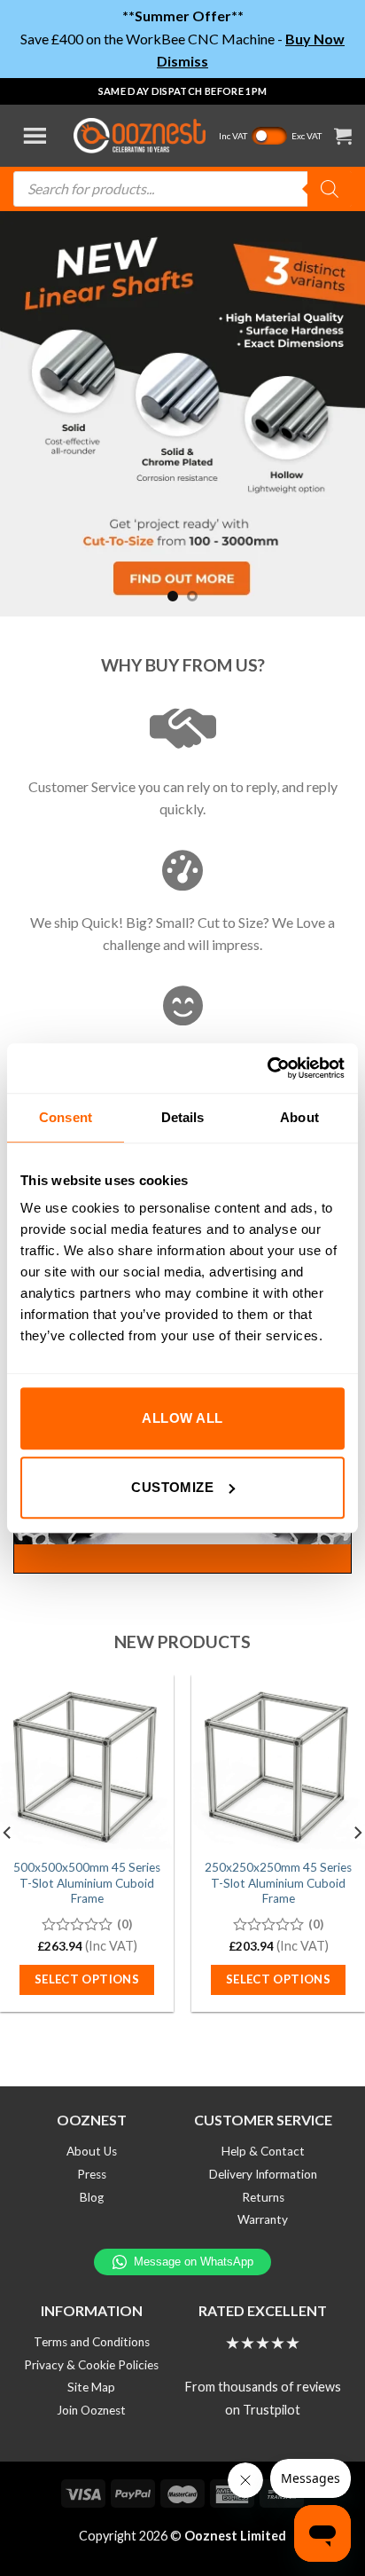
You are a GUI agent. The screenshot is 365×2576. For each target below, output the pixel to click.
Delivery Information (263, 2174)
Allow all (182, 1418)
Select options (87, 1979)
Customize (172, 1487)
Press (92, 2174)
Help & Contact (263, 2151)
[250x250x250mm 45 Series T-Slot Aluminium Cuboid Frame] (278, 1762)
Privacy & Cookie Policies (91, 2365)
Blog (92, 2197)
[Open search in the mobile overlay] (182, 189)
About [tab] (299, 1117)
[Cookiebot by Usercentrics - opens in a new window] (267, 1068)
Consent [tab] (66, 1117)
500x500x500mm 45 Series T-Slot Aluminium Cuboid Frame (87, 1883)
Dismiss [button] (182, 61)
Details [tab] (183, 1117)
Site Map (91, 2387)
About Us (92, 2151)
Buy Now (315, 39)
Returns (263, 2197)
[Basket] (343, 136)
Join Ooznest (91, 2410)
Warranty (263, 2219)
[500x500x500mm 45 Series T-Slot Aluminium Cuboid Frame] (87, 1762)
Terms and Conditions (92, 2342)
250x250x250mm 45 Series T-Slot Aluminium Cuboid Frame (278, 1883)
